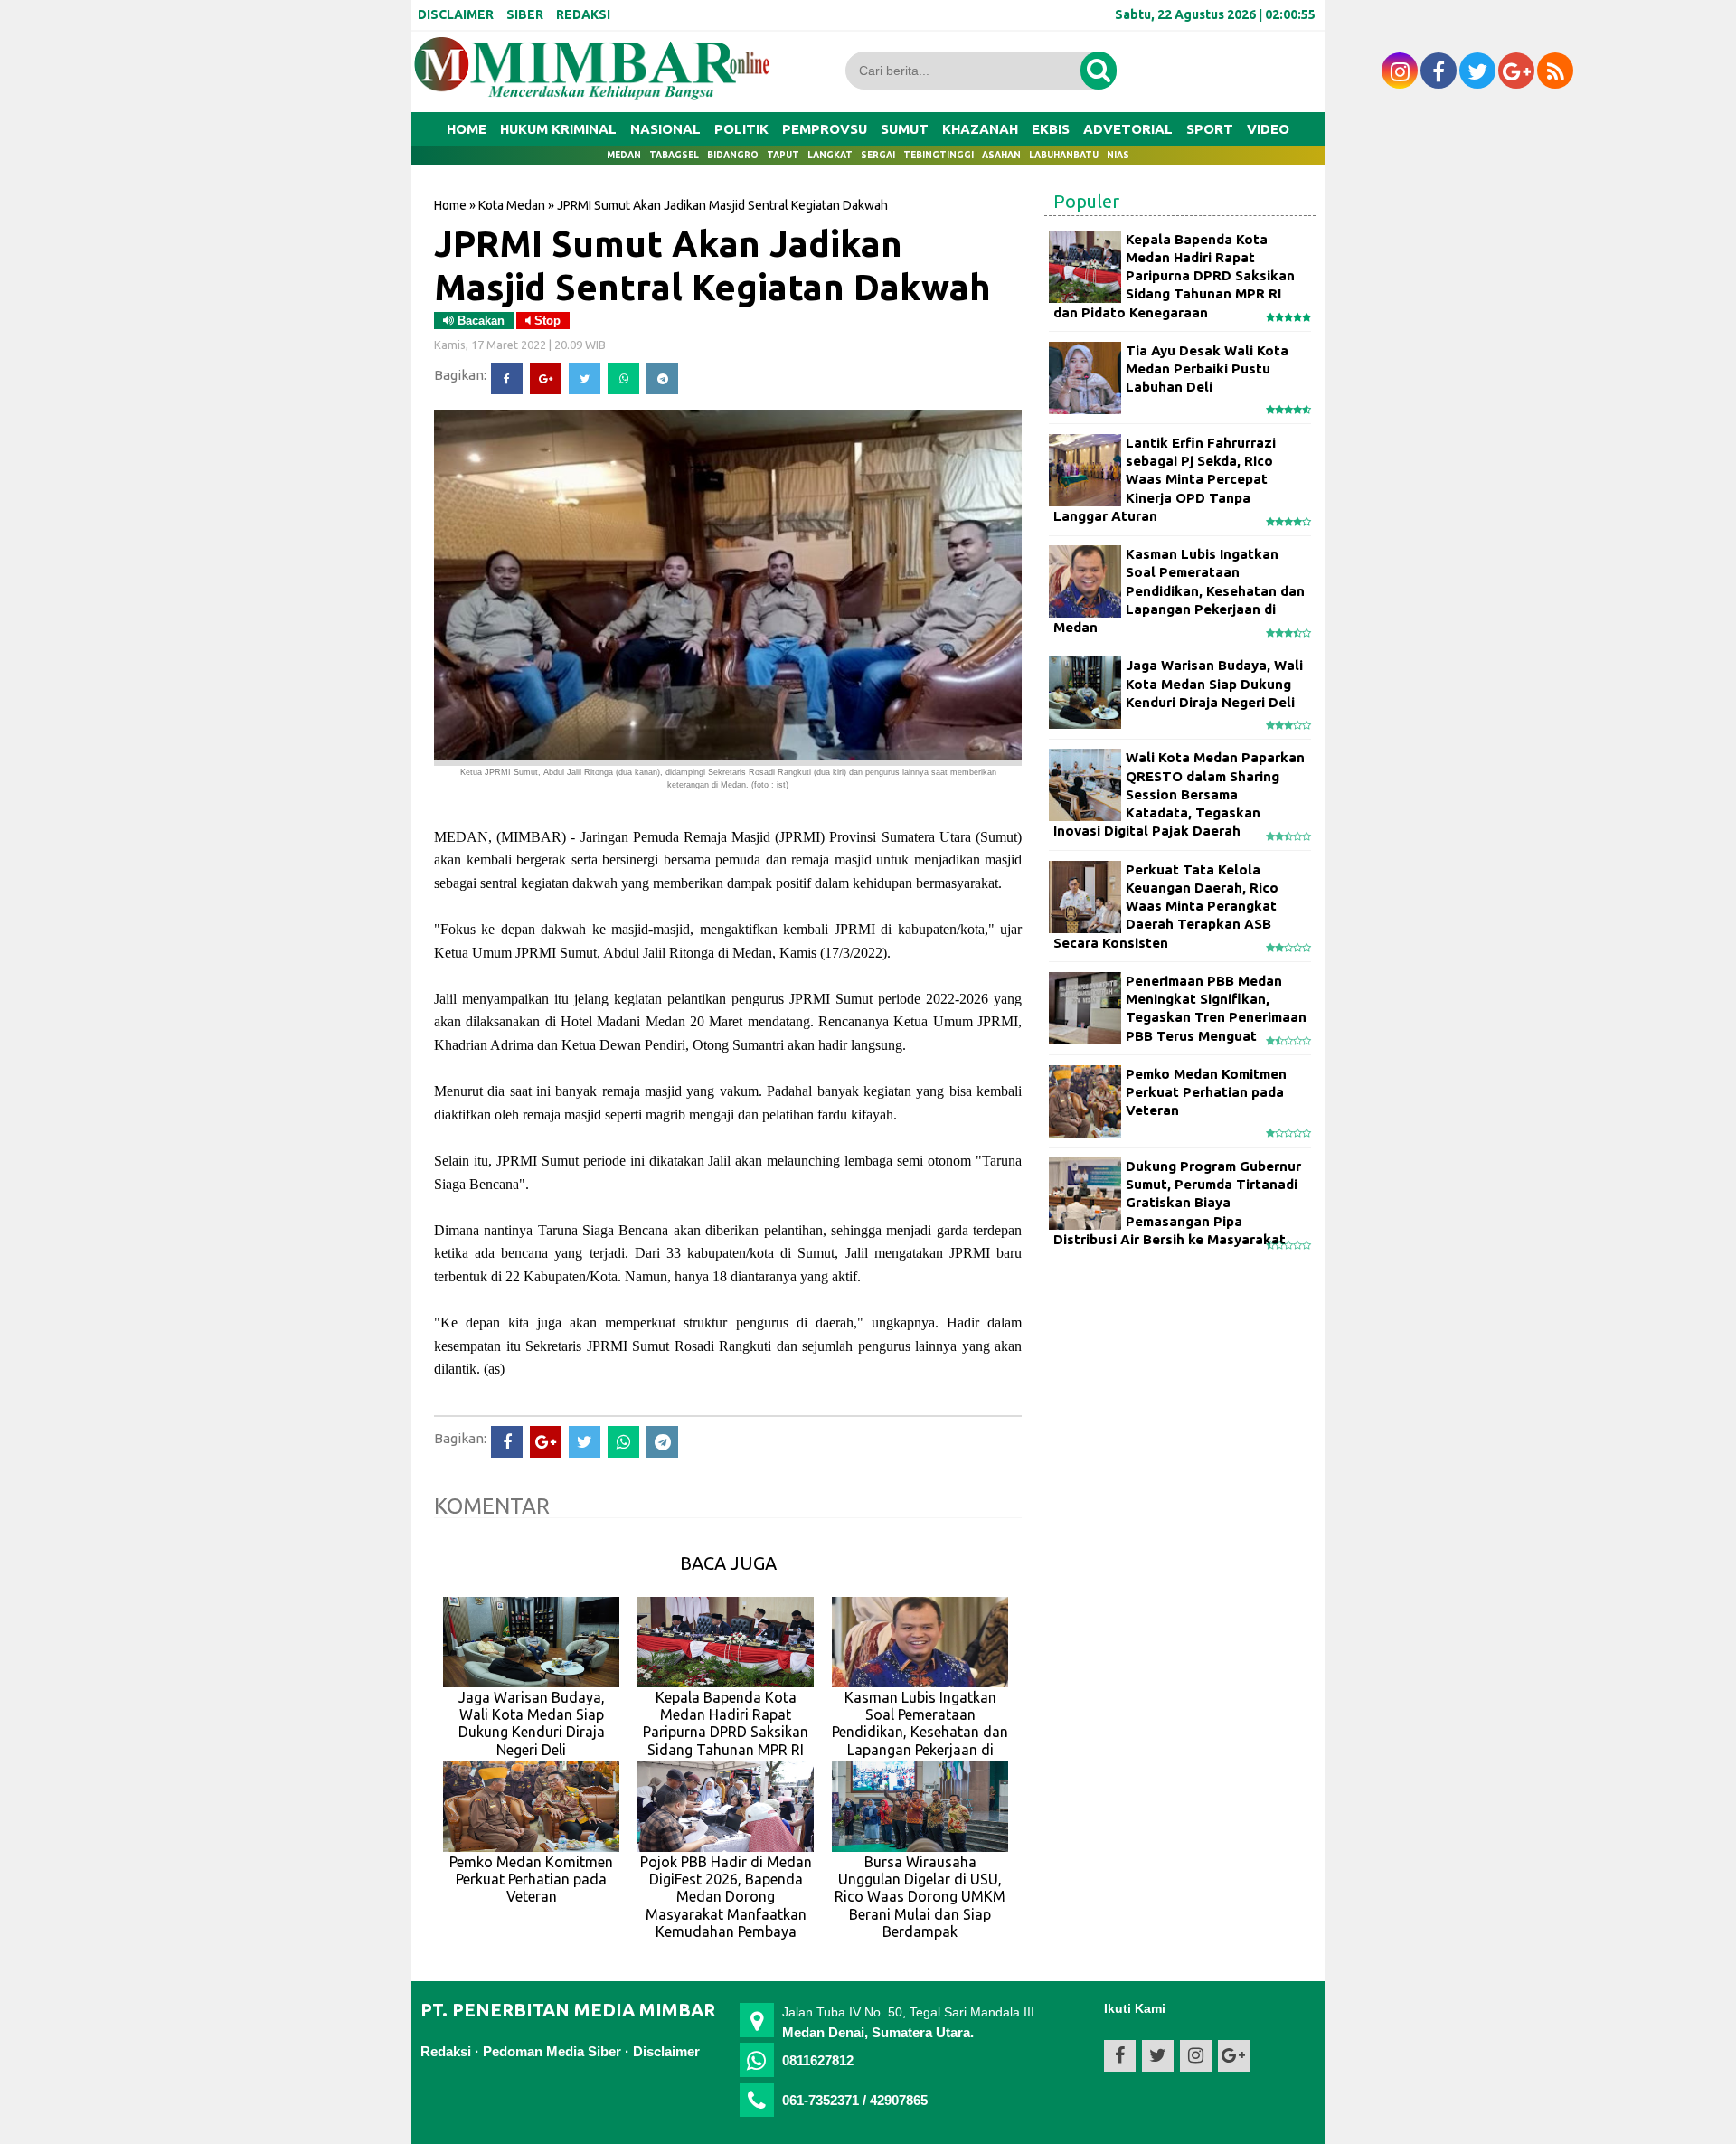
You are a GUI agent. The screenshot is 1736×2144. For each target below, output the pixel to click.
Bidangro (733, 155)
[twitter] (1477, 71)
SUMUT (905, 129)
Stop (546, 321)
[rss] (1555, 71)
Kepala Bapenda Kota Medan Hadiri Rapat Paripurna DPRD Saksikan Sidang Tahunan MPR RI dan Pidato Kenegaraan (1174, 276)
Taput (783, 155)
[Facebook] (507, 378)
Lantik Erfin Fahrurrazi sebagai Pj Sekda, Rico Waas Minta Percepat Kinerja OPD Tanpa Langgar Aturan (1165, 479)
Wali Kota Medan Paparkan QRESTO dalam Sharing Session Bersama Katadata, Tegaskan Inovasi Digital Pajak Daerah (1179, 794)
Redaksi (446, 2051)
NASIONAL (665, 129)
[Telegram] (662, 378)
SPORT (1210, 129)
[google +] (1516, 71)
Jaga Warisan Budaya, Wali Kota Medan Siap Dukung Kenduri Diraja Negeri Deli (1214, 684)
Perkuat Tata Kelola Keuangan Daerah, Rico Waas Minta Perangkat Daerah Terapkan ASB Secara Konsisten (1166, 906)
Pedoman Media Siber (552, 2051)
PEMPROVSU (825, 129)
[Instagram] (1400, 71)
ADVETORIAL (1128, 129)
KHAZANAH (980, 129)
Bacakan (479, 321)
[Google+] (546, 378)
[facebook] (1439, 71)
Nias (1118, 155)
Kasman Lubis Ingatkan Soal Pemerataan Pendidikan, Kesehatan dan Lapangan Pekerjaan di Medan (1179, 590)
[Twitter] (585, 378)
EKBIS (1051, 129)
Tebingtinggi (939, 155)
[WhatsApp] (623, 378)
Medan (624, 155)
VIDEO (1268, 129)
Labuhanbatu (1064, 155)
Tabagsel (674, 155)
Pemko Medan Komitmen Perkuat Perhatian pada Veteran (1206, 1092)
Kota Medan (512, 205)
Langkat (830, 155)
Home (467, 129)
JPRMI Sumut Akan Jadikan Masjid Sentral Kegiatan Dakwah (712, 265)
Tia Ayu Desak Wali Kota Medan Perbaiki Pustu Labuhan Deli (1207, 369)
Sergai (878, 155)
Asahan (1001, 155)
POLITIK (741, 129)
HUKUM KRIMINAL (558, 129)
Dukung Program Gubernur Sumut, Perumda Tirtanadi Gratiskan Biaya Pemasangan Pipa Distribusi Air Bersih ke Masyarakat (1177, 1203)
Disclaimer (666, 2051)
